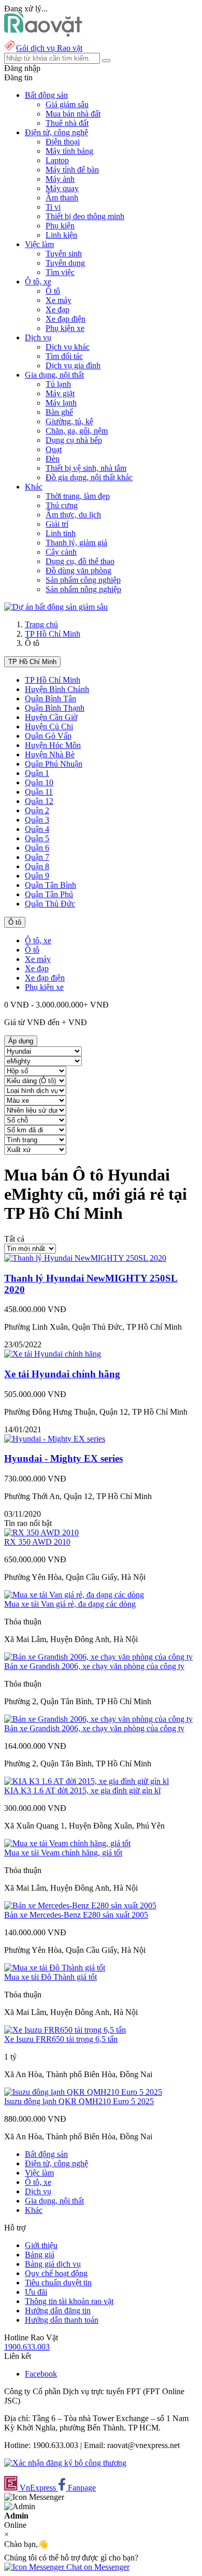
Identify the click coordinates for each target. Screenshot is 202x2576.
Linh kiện (61, 235)
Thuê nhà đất (67, 123)
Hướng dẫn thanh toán (62, 2320)
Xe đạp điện (66, 319)
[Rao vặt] (43, 34)
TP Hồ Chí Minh (53, 634)
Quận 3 (37, 820)
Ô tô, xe (38, 940)
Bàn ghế (59, 412)
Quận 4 (37, 829)
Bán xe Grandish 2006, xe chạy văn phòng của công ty (94, 1666)
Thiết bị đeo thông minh (85, 216)
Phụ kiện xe (65, 328)
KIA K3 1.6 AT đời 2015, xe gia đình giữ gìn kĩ (82, 1790)
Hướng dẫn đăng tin (58, 2311)
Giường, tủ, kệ (69, 421)
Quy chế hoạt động (56, 2273)
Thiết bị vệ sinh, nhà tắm (86, 468)
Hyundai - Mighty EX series (63, 1458)
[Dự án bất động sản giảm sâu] (56, 607)
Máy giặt (60, 393)
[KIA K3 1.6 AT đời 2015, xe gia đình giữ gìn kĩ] (86, 1781)
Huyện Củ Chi (49, 726)
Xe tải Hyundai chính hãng (62, 1374)
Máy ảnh (60, 179)
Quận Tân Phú (49, 894)
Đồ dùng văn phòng (78, 571)
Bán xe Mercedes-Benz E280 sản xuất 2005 (76, 1915)
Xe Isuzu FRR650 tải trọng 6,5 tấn (61, 2039)
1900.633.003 (27, 2347)
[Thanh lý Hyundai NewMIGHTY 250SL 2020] (85, 1258)
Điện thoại (63, 142)
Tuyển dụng (65, 263)
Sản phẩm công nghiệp (83, 580)
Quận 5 (37, 838)
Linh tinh (61, 533)
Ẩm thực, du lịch (73, 515)
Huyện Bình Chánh (57, 689)
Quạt (54, 449)
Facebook (41, 2374)
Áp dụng (21, 1041)
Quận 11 (39, 792)
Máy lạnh (61, 403)
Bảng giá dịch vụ (53, 2264)
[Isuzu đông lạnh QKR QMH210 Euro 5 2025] (83, 2092)
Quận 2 (37, 810)
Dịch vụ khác (68, 347)
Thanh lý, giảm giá (76, 543)
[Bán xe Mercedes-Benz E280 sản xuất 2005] (80, 1905)
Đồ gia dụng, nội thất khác (89, 477)
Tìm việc (60, 272)
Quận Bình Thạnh (55, 708)
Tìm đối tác (64, 356)
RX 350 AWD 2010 (37, 1542)
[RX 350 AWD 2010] (41, 1532)
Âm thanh (62, 198)
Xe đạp (57, 310)
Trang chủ (41, 624)
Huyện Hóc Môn (53, 745)
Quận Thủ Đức (50, 904)
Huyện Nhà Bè (50, 754)
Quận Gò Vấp (48, 736)
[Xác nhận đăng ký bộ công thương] (65, 2463)
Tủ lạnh (58, 384)
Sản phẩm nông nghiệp (83, 589)
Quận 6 (37, 848)
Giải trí (57, 524)
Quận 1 (37, 773)
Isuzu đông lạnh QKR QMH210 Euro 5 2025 (79, 2101)
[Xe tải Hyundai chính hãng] (53, 1354)
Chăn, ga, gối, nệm (77, 431)
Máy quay (62, 188)
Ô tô (53, 291)
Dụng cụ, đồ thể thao (80, 561)
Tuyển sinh (64, 254)
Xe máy (59, 300)
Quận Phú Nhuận (54, 764)
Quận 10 (39, 782)
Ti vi (53, 207)
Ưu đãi (36, 2292)
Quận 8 (37, 866)
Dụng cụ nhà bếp (74, 440)
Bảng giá (40, 2255)
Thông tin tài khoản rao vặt (69, 2301)
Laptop (57, 160)
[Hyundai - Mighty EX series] (55, 1439)
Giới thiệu (41, 2245)
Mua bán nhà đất (73, 114)
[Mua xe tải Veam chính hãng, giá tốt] (67, 1843)
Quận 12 (39, 801)
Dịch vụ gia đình (73, 365)
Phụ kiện (60, 226)
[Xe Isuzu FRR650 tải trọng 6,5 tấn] (65, 2030)
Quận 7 (37, 857)
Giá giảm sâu (67, 104)
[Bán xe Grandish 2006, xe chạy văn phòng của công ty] (98, 1657)
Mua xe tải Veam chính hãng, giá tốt (63, 1853)
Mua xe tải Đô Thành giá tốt (51, 1977)
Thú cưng (62, 505)
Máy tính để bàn (72, 170)
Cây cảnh (61, 552)
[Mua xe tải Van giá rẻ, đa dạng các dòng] (74, 1595)
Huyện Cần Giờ (51, 717)
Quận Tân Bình (51, 885)
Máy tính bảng (69, 151)
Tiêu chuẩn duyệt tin (58, 2283)
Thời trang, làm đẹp (78, 496)
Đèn (53, 459)
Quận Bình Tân (51, 699)
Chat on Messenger (97, 2567)
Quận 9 (37, 876)
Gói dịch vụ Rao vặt (49, 48)
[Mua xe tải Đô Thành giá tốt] (55, 1968)
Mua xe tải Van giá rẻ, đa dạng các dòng (70, 1604)
